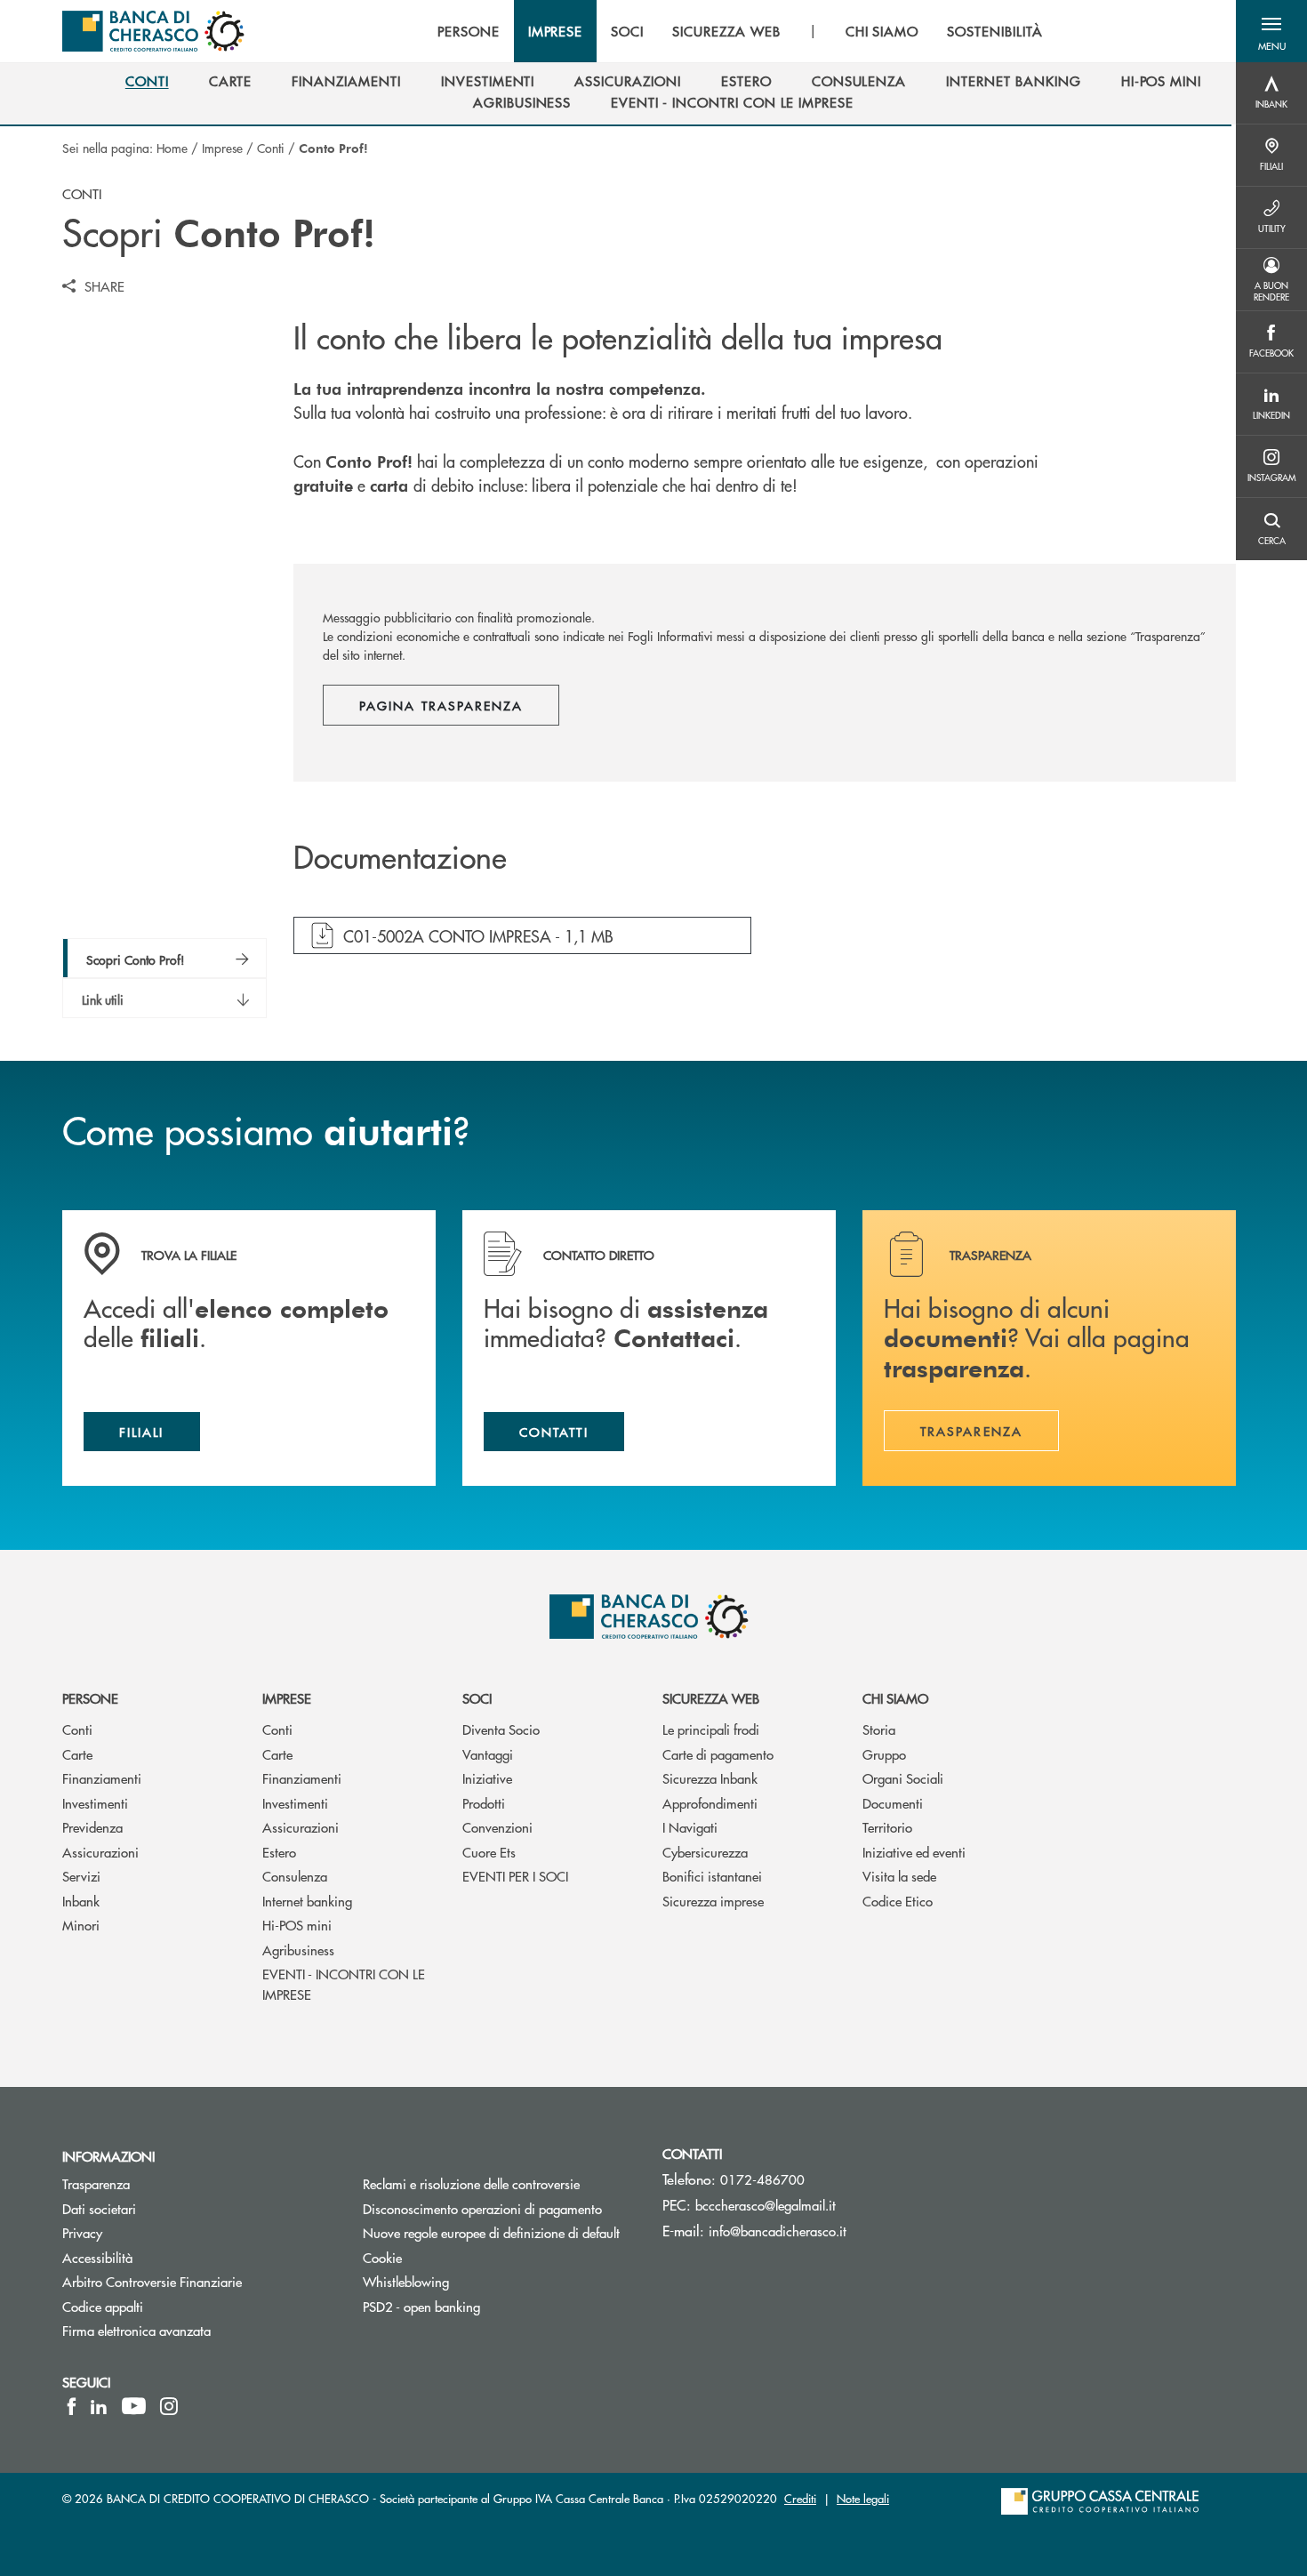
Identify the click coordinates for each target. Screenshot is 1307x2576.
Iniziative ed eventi (914, 1852)
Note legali (863, 2498)
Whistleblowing (406, 2281)
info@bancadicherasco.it (778, 2231)
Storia (879, 1729)
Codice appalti (103, 2306)
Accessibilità (97, 2257)
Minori (81, 1925)
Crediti (800, 2498)
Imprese (222, 148)
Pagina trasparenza (441, 705)
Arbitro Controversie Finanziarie (199, 2281)
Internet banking (307, 1901)
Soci (477, 1698)
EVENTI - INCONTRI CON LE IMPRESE (344, 1984)
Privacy (82, 2232)
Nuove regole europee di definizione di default (491, 2232)
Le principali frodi (711, 1729)
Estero (279, 1852)
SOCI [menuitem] (627, 31)
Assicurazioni (100, 1852)
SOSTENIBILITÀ (994, 31)
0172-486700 (762, 2179)
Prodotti (484, 1803)
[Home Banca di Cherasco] (153, 31)
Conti (271, 148)
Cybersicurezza (705, 1852)
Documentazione (400, 858)
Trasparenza (96, 2183)
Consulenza (295, 1876)
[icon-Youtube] (134, 2406)
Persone (90, 1698)
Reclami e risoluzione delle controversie (471, 2183)
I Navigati (690, 1827)
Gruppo (884, 1754)
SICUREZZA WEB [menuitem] (726, 31)
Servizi (81, 1876)
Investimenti (95, 1803)
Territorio (887, 1827)
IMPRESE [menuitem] (556, 31)
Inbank (81, 1901)
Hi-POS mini (297, 1925)
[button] (1271, 31)
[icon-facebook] (72, 2406)
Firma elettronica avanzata (136, 2330)
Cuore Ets (489, 1852)
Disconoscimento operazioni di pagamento (500, 2208)
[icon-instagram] (169, 2406)
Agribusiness (298, 1950)
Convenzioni (497, 1827)
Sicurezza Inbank (710, 1778)
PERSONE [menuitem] (469, 31)
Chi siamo (895, 1698)
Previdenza (92, 1827)
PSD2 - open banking (421, 2306)
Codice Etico (898, 1901)
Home (172, 148)
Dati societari (99, 2208)
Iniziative (487, 1778)
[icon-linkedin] (99, 2406)
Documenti (893, 1803)
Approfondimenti (710, 1803)
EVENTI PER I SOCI (515, 1876)
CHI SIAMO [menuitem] (882, 31)
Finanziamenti (102, 1778)
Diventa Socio (501, 1729)
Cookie (382, 2257)
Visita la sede (899, 1876)
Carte (77, 1754)
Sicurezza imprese (713, 1901)
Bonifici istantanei (712, 1876)
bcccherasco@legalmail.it (766, 2205)
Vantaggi (488, 1754)
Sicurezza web (711, 1698)
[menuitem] (147, 81)
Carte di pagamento (718, 1754)
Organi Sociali (903, 1778)
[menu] (740, 31)
